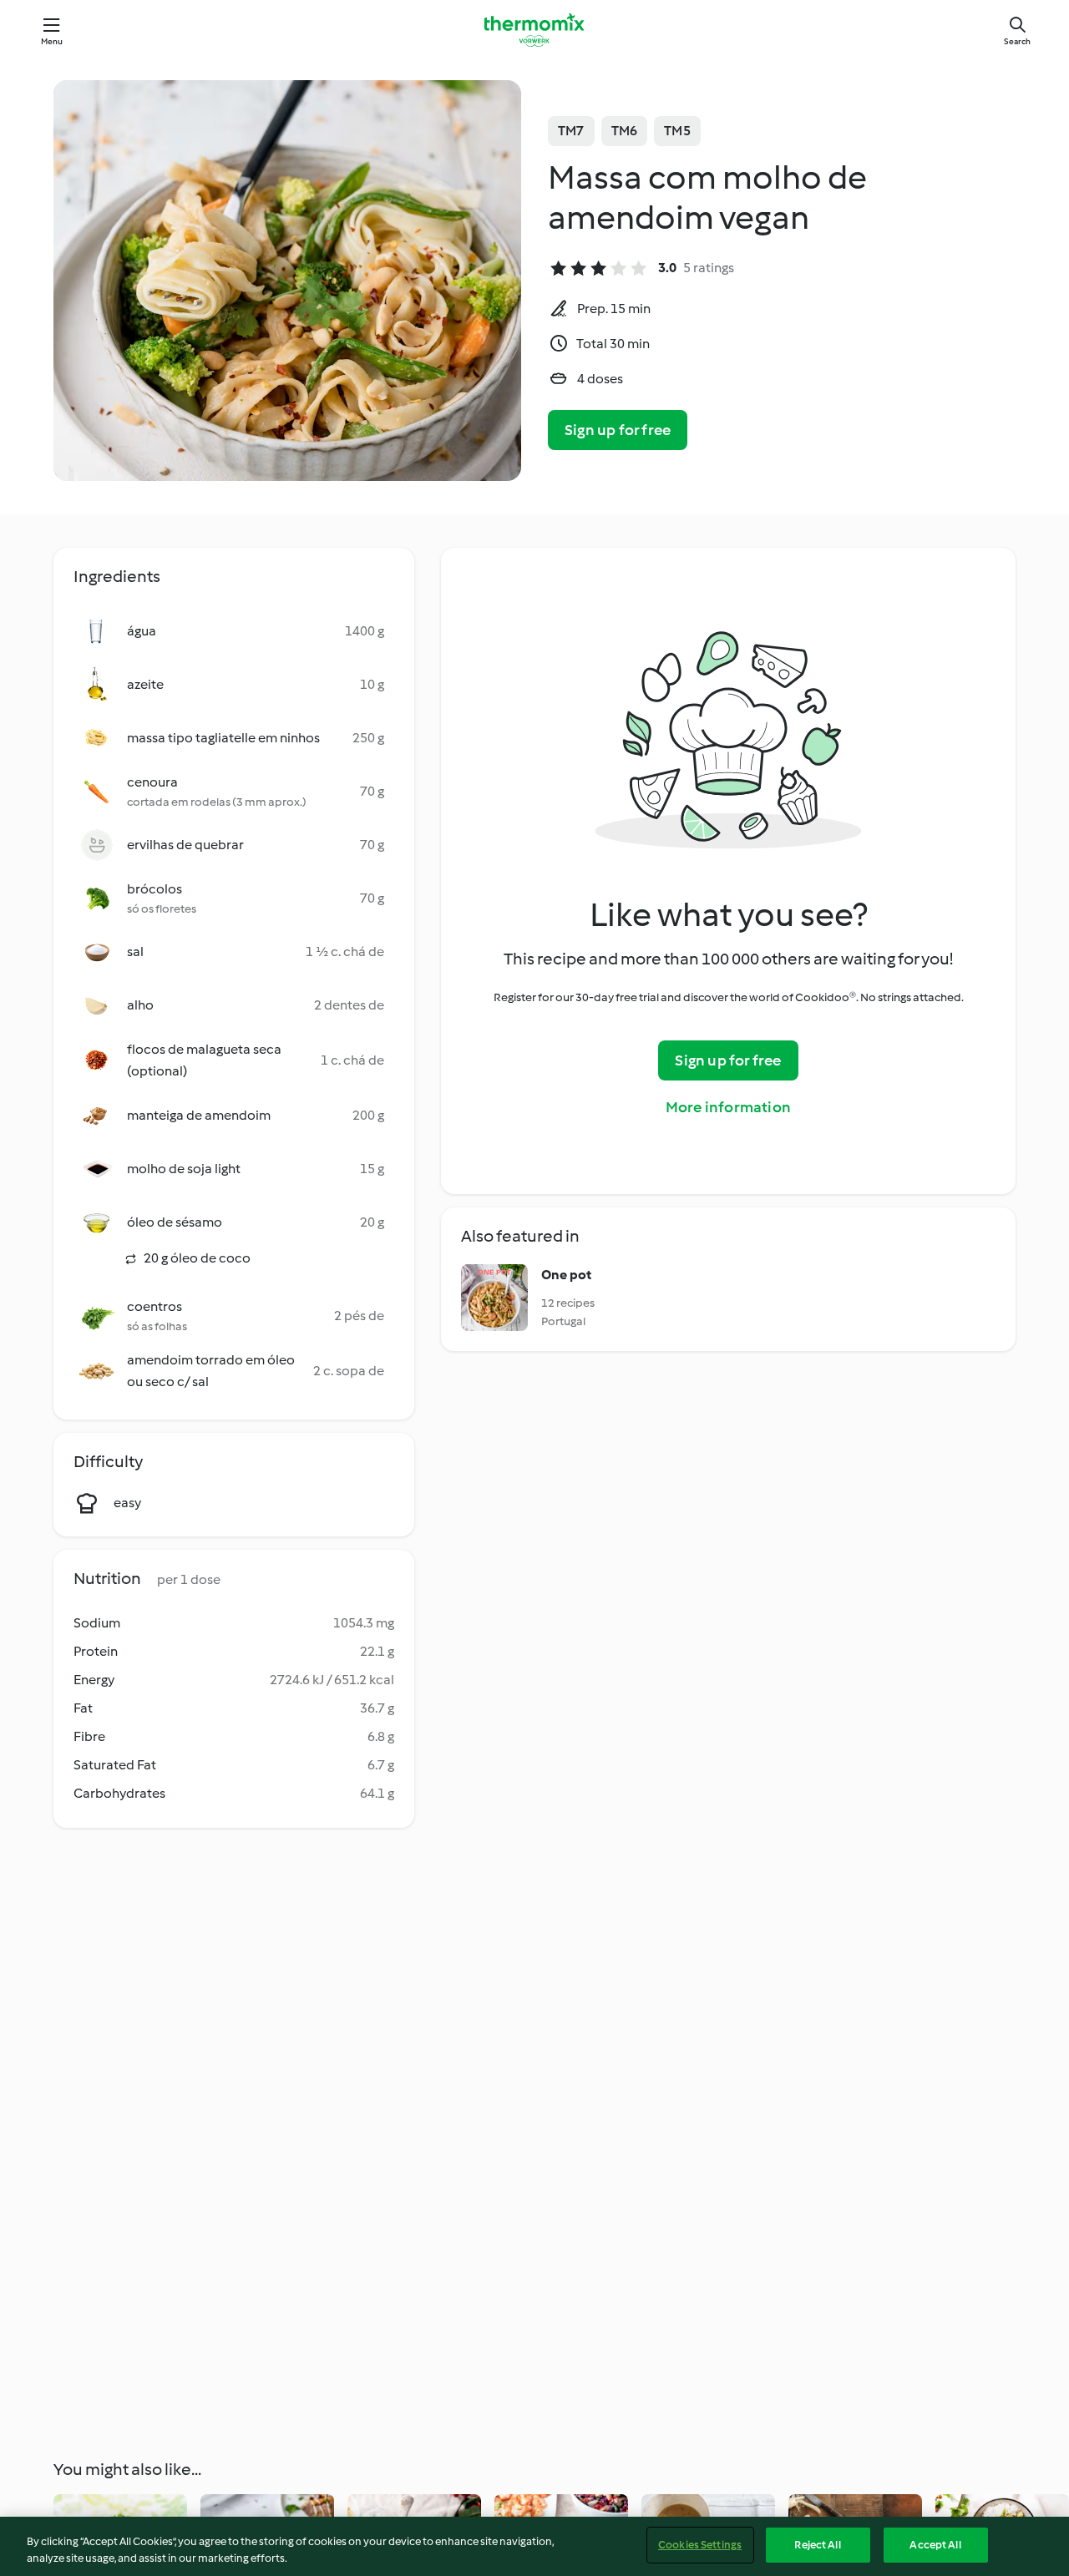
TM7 (571, 131)
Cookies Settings (700, 2545)
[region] (534, 2546)
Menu (52, 41)
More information (728, 1107)
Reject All (817, 2545)
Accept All (935, 2545)
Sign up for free (618, 430)
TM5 (677, 131)
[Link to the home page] (534, 30)
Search (1017, 41)
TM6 (625, 131)
